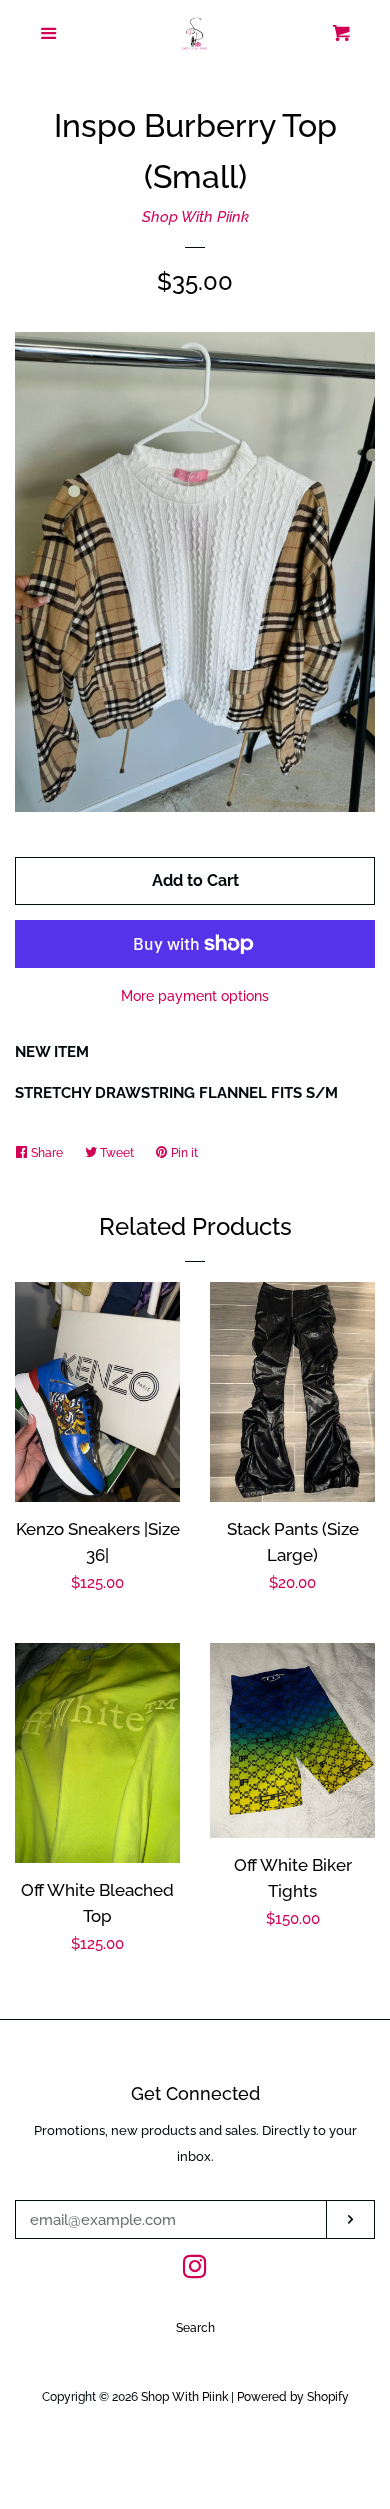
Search (195, 2328)
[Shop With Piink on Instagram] (195, 2271)
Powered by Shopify (293, 2397)
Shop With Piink (195, 217)
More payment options (195, 996)
